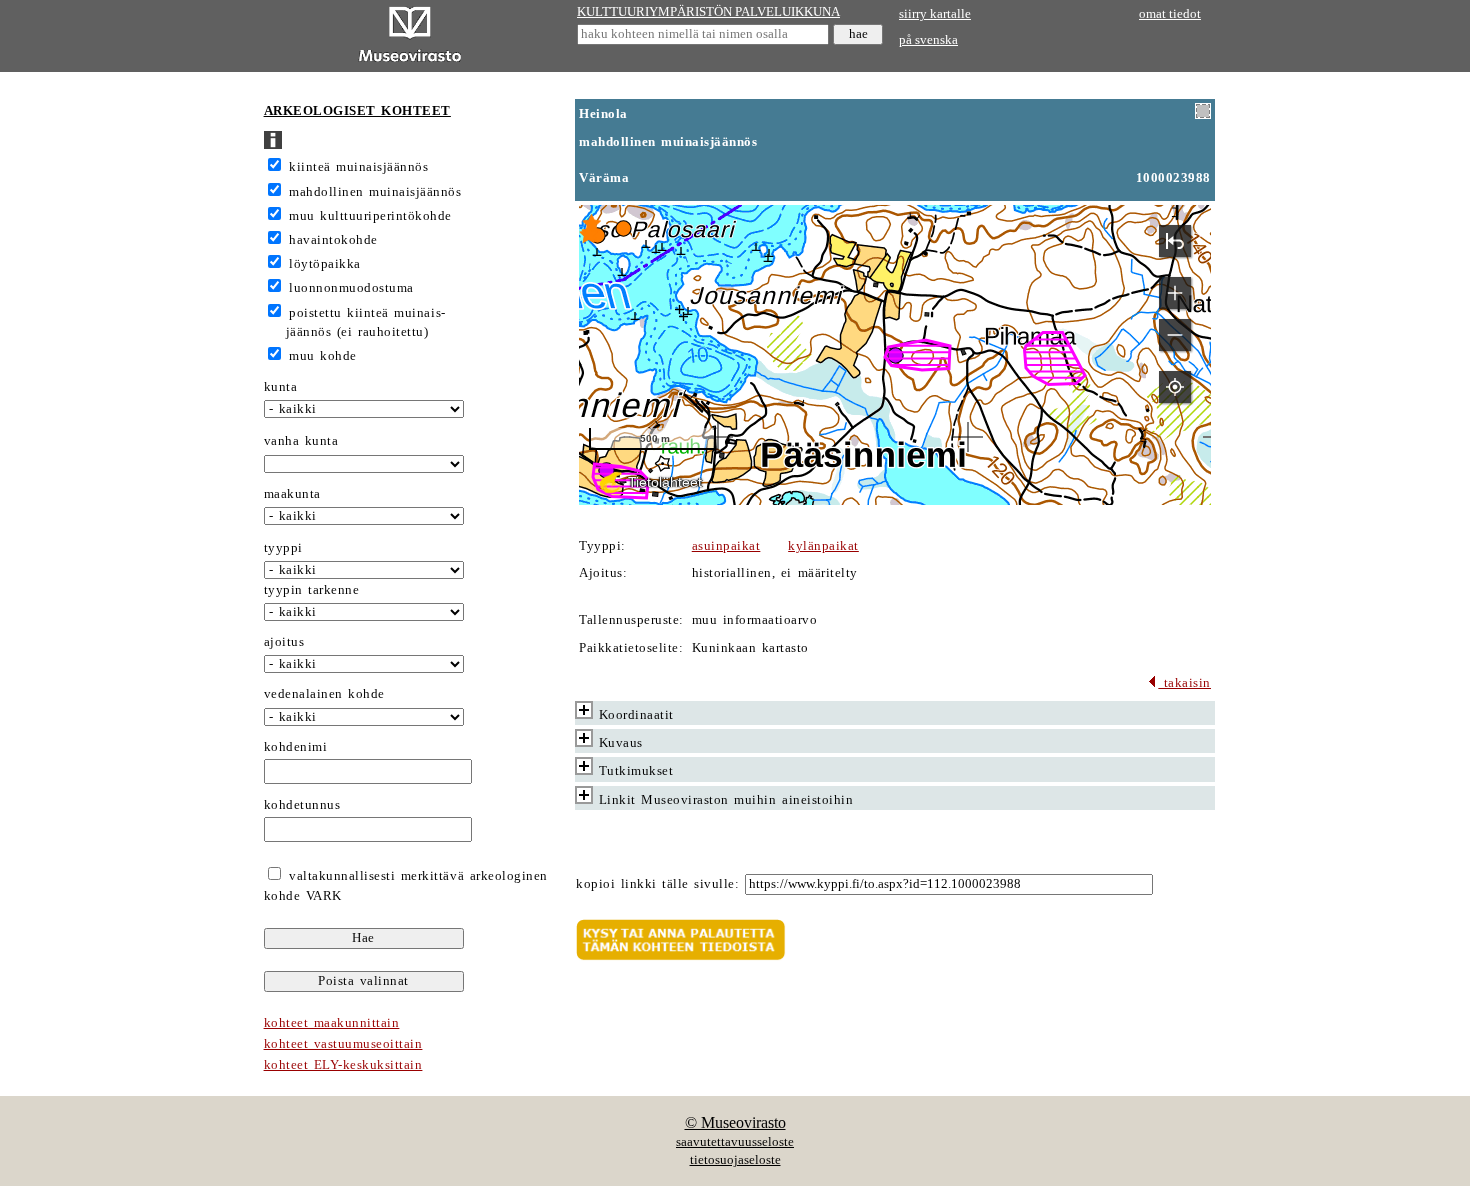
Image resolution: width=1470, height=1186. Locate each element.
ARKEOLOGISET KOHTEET (357, 111)
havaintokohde (333, 240)
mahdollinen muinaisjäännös (375, 192)
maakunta (292, 494)
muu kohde (323, 356)
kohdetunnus (302, 805)
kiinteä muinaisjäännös (358, 167)
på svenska (928, 40)
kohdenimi (296, 747)
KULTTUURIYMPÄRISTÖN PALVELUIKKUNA (708, 12)
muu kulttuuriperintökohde (370, 216)
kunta (281, 387)
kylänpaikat (823, 546)
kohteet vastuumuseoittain (343, 1044)
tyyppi (283, 548)
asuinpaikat (726, 546)
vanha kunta (301, 441)
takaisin (1184, 683)
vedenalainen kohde (324, 694)
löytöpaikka (325, 264)
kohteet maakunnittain (332, 1023)
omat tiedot (1170, 14)
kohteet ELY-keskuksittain (343, 1065)
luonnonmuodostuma (351, 288)
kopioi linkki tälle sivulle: (657, 884)
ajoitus (284, 642)
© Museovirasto (735, 1122)
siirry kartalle (935, 14)
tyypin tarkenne (312, 590)
